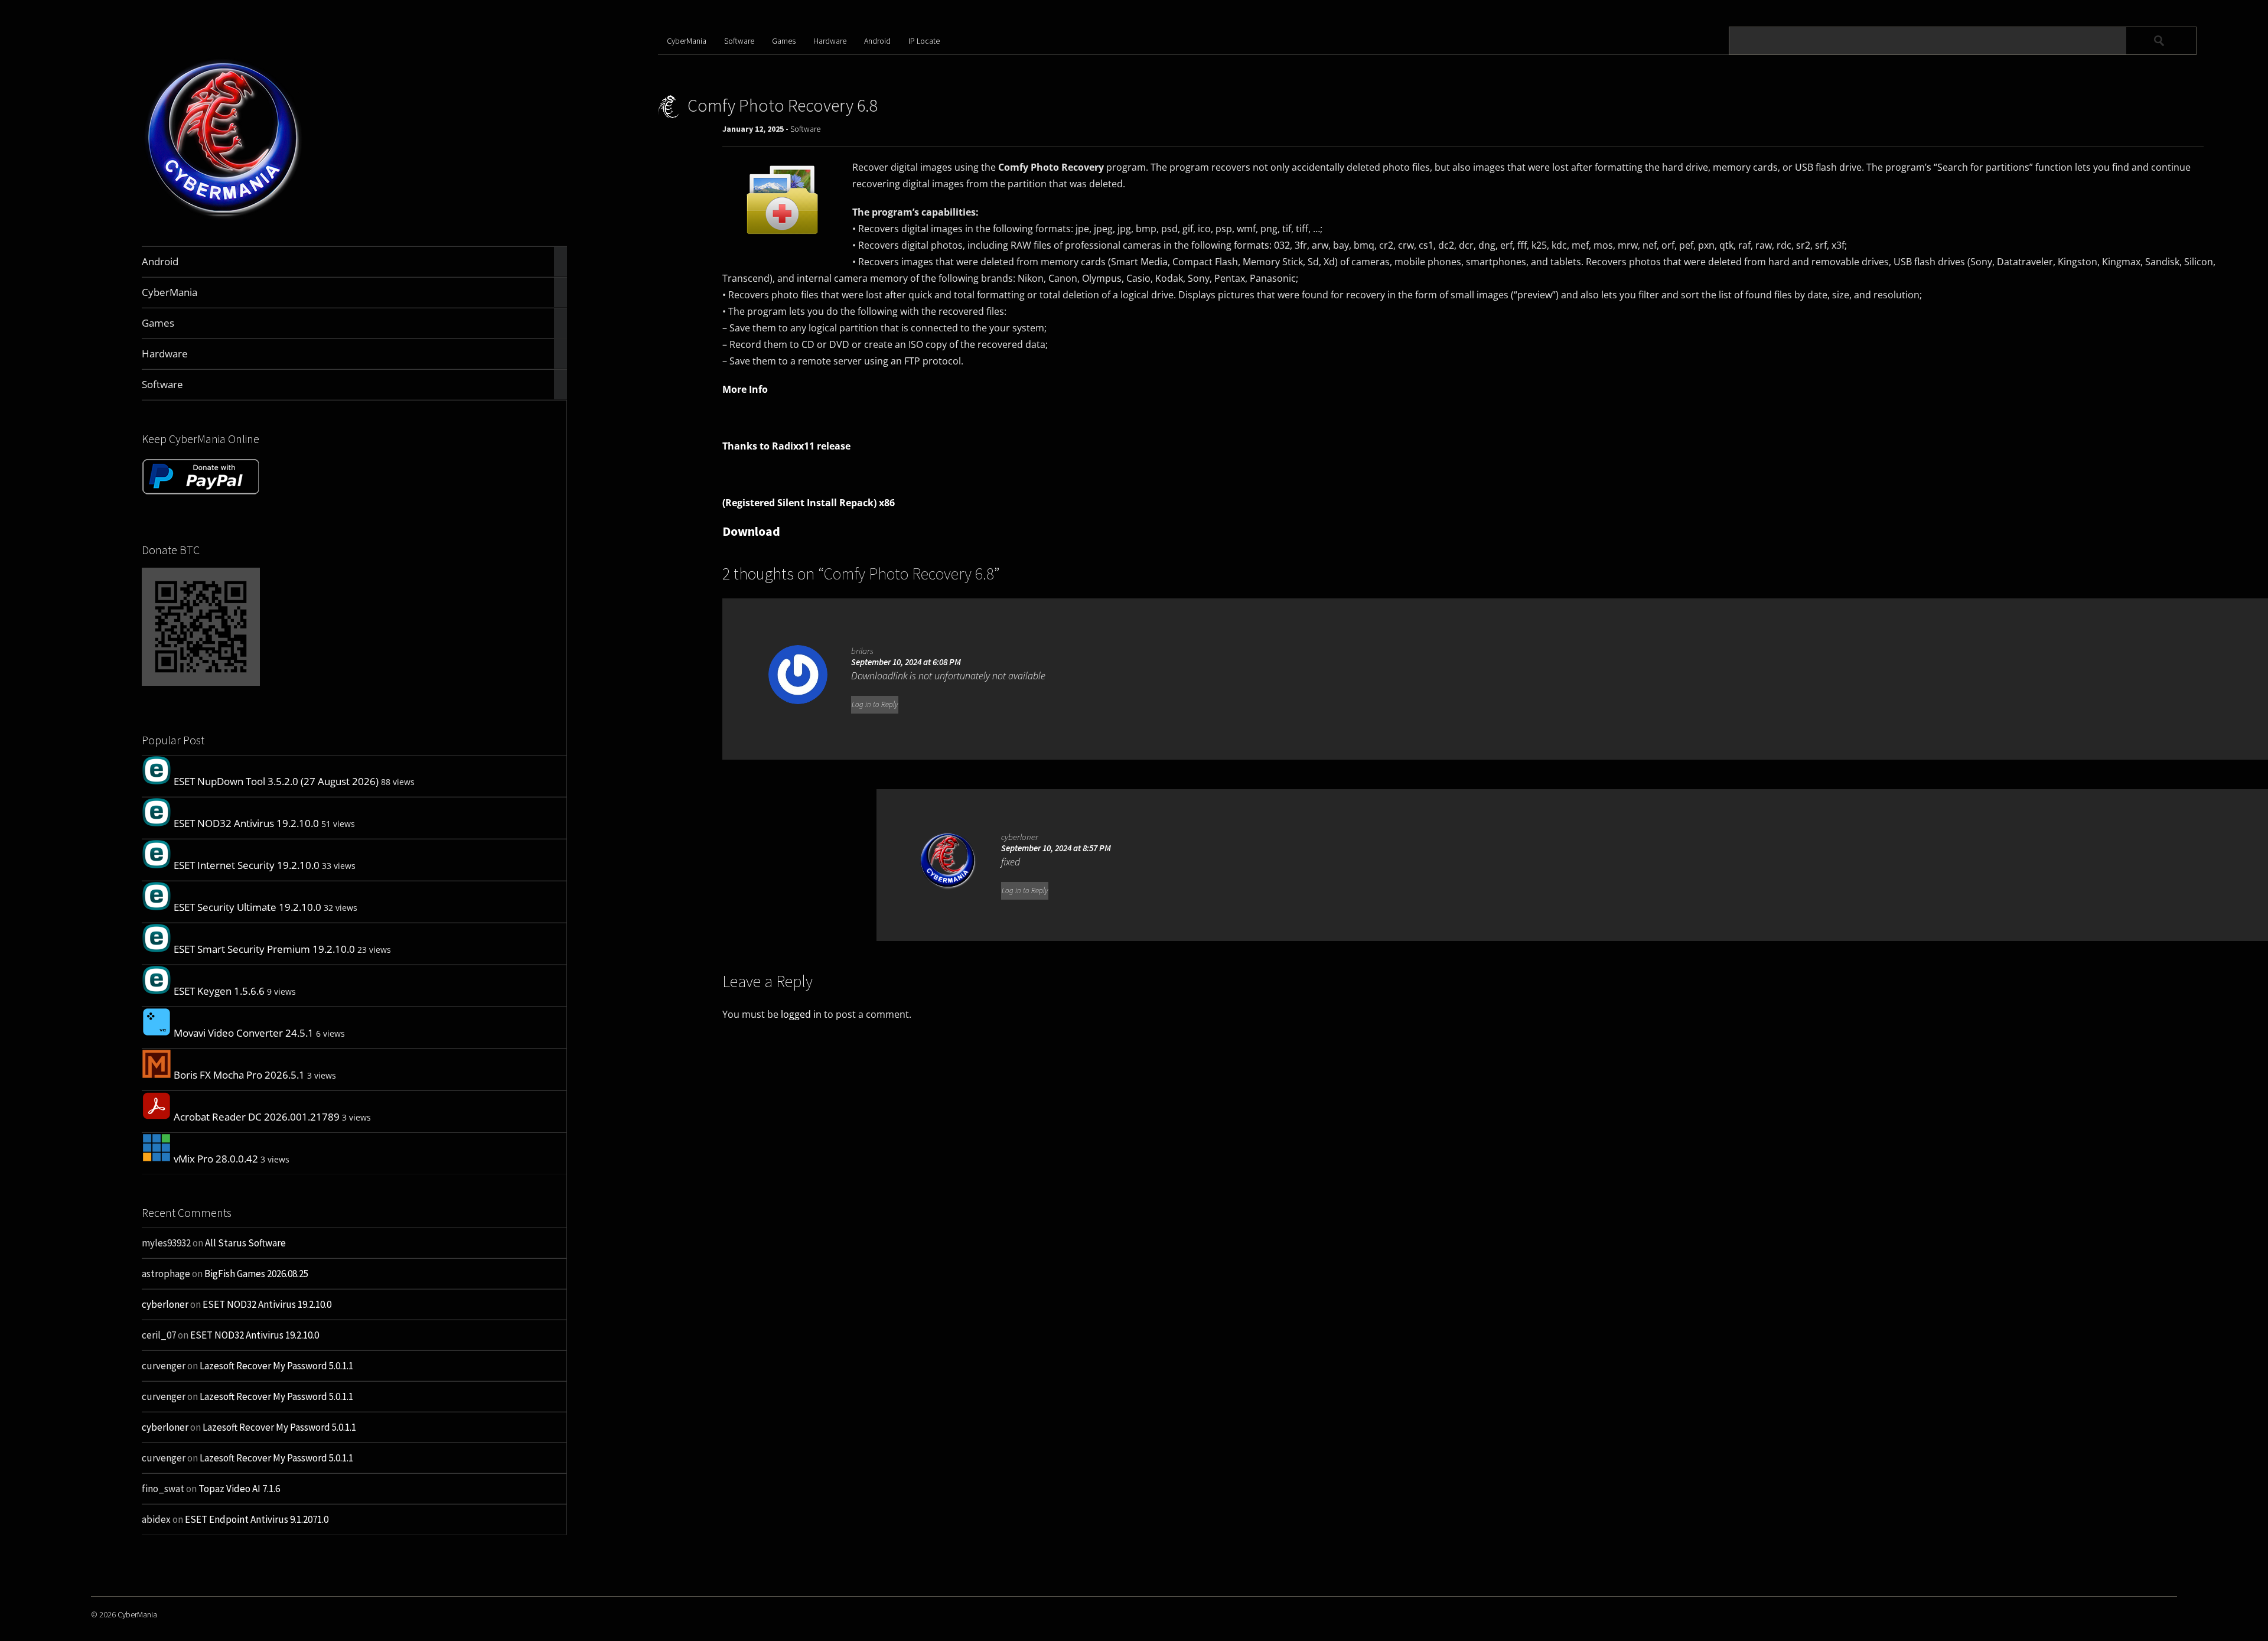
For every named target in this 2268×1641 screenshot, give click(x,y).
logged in (801, 1014)
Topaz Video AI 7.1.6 (239, 1489)
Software (739, 41)
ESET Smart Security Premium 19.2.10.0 (264, 949)
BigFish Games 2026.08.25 (256, 1274)
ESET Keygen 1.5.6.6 (219, 991)
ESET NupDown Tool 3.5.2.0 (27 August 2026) (276, 781)
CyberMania (687, 41)
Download (751, 531)
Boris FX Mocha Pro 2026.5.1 (239, 1075)
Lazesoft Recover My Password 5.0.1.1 (276, 1366)
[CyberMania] (224, 218)
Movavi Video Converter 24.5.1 (244, 1033)
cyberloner (165, 1304)
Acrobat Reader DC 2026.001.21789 (257, 1117)
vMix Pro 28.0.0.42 (216, 1159)
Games (784, 41)
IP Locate (924, 41)
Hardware (830, 41)
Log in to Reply (875, 704)
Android (877, 41)
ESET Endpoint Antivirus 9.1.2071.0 (257, 1519)
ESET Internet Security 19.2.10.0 (247, 865)
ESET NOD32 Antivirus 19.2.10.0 (246, 823)
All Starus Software (245, 1243)
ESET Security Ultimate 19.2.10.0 (247, 907)
